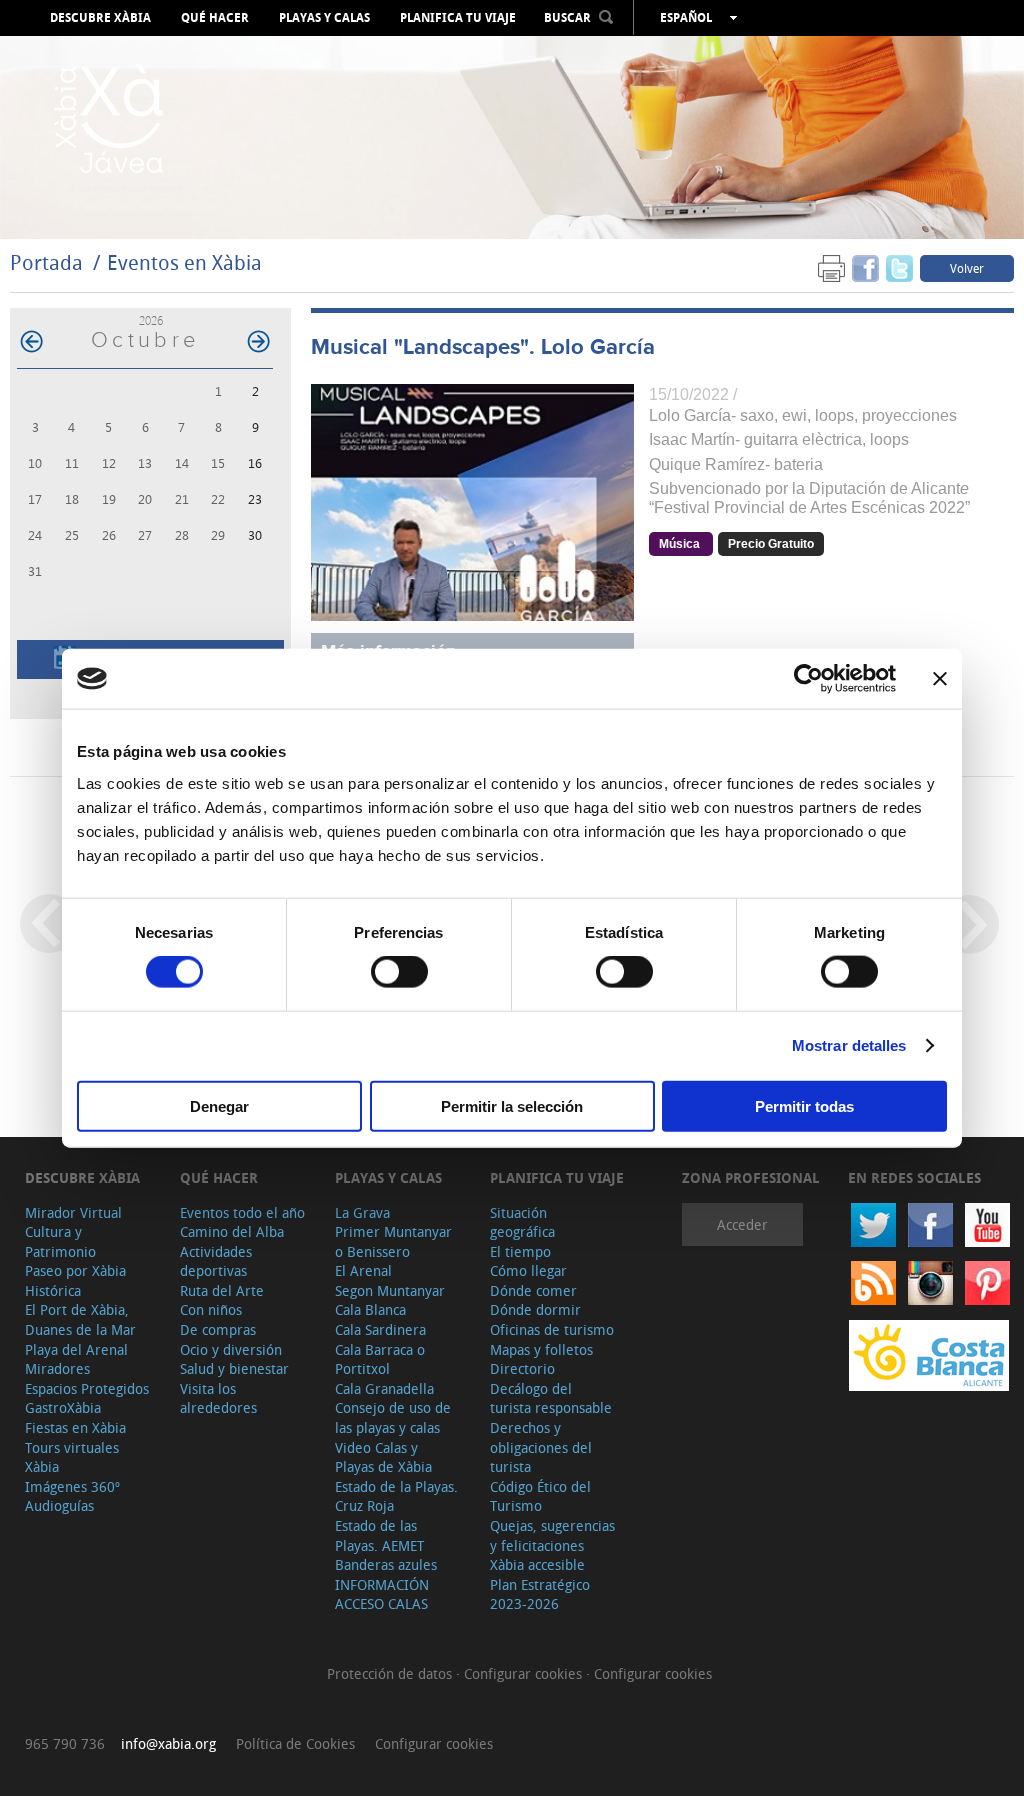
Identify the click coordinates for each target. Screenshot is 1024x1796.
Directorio (522, 1368)
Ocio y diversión (231, 1349)
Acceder (742, 1224)
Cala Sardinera (380, 1329)
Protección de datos (391, 1673)
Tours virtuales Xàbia (72, 1457)
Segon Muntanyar (390, 1290)
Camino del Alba (232, 1231)
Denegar (219, 1105)
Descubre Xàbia (100, 18)
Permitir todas (804, 1105)
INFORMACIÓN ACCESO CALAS (382, 1594)
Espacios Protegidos (87, 1388)
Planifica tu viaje (458, 18)
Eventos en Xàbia (184, 262)
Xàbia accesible (537, 1564)
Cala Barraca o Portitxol (380, 1359)
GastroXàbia (63, 1407)
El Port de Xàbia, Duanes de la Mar (80, 1319)
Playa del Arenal (76, 1349)
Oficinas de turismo (552, 1329)
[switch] (399, 972)
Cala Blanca (370, 1309)
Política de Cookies (295, 1743)
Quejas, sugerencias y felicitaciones (552, 1535)
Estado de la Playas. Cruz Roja (396, 1496)
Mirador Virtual (73, 1212)
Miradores (57, 1368)
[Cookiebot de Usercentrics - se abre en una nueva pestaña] (808, 679)
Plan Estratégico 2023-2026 (540, 1594)
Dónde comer (533, 1290)
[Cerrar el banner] (940, 679)
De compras (218, 1329)
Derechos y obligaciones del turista (541, 1447)
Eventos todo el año (242, 1212)
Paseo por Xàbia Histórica (75, 1280)
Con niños (211, 1309)
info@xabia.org (168, 1743)
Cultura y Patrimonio (60, 1241)
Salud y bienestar (234, 1368)
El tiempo (520, 1251)
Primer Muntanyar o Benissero (393, 1241)
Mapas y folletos (541, 1349)
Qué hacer (215, 18)
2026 (151, 320)
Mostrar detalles (849, 1045)
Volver (967, 268)
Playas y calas (324, 18)
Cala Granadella (384, 1388)
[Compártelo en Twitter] (899, 267)
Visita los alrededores (218, 1398)
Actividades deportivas (216, 1261)
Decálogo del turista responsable (551, 1398)
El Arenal (363, 1270)
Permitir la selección (512, 1105)
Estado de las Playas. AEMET (379, 1535)
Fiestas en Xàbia (75, 1427)
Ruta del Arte (222, 1290)
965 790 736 (65, 1743)
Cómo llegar (528, 1270)
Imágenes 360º (72, 1486)
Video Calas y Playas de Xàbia (383, 1457)
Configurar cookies (525, 1673)
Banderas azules (386, 1564)
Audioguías (59, 1505)
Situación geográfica (522, 1222)
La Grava (362, 1212)
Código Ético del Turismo (540, 1496)
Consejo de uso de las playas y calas (393, 1417)
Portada (46, 262)
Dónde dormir (535, 1309)
